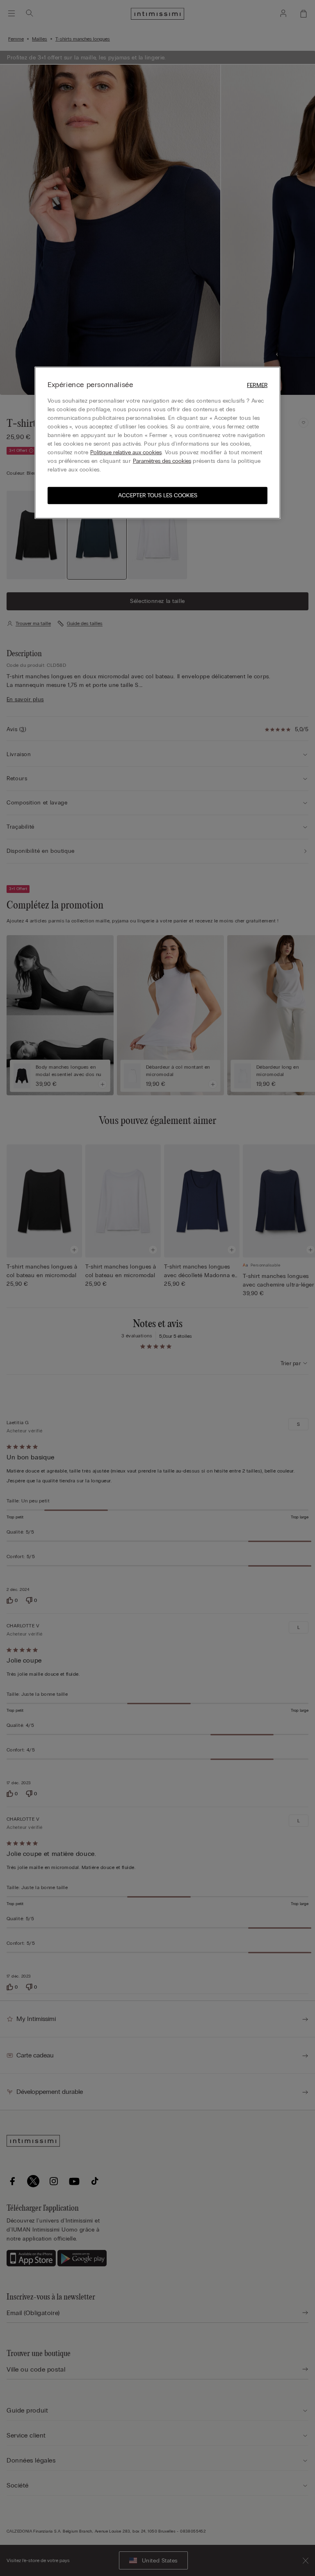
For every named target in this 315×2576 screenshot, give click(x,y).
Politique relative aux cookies (126, 452)
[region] (157, 443)
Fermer (257, 385)
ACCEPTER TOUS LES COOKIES (158, 495)
